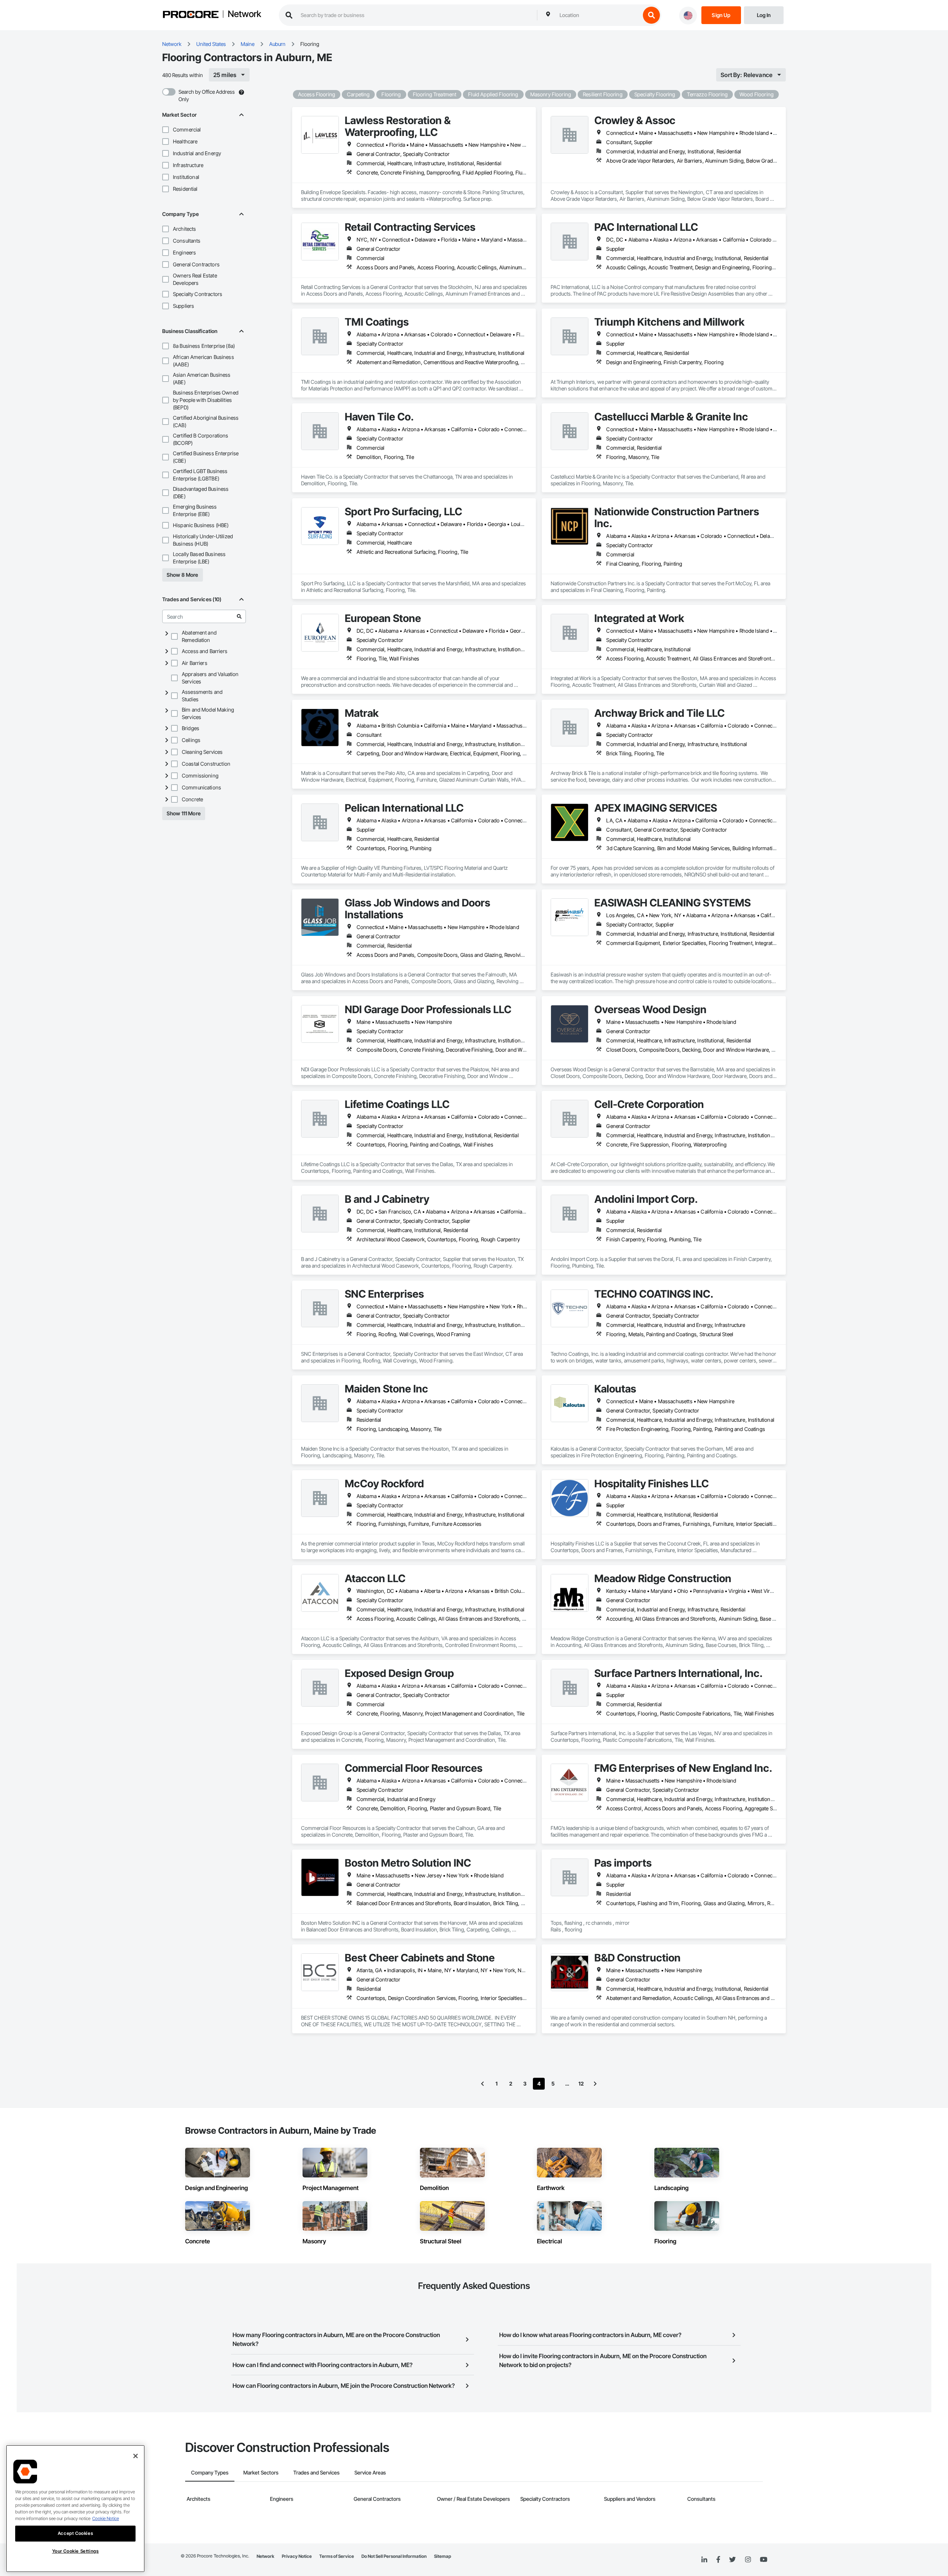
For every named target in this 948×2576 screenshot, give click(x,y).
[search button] (651, 15)
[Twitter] (732, 2560)
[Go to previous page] (483, 2084)
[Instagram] (748, 2560)
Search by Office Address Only (207, 95)
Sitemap (443, 2556)
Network (244, 14)
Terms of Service (337, 2556)
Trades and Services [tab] (316, 2472)
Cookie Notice (106, 2518)
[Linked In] (704, 2560)
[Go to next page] (595, 2084)
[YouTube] (764, 2560)
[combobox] (598, 15)
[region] (75, 2509)
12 (581, 2084)
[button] (166, 130)
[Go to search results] (239, 616)
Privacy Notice (297, 2556)
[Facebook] (718, 2560)
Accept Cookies (75, 2533)
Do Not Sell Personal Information (394, 2556)
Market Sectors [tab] (261, 2472)
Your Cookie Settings (76, 2551)
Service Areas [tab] (370, 2472)
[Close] (136, 2456)
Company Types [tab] (210, 2472)
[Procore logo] (191, 15)
